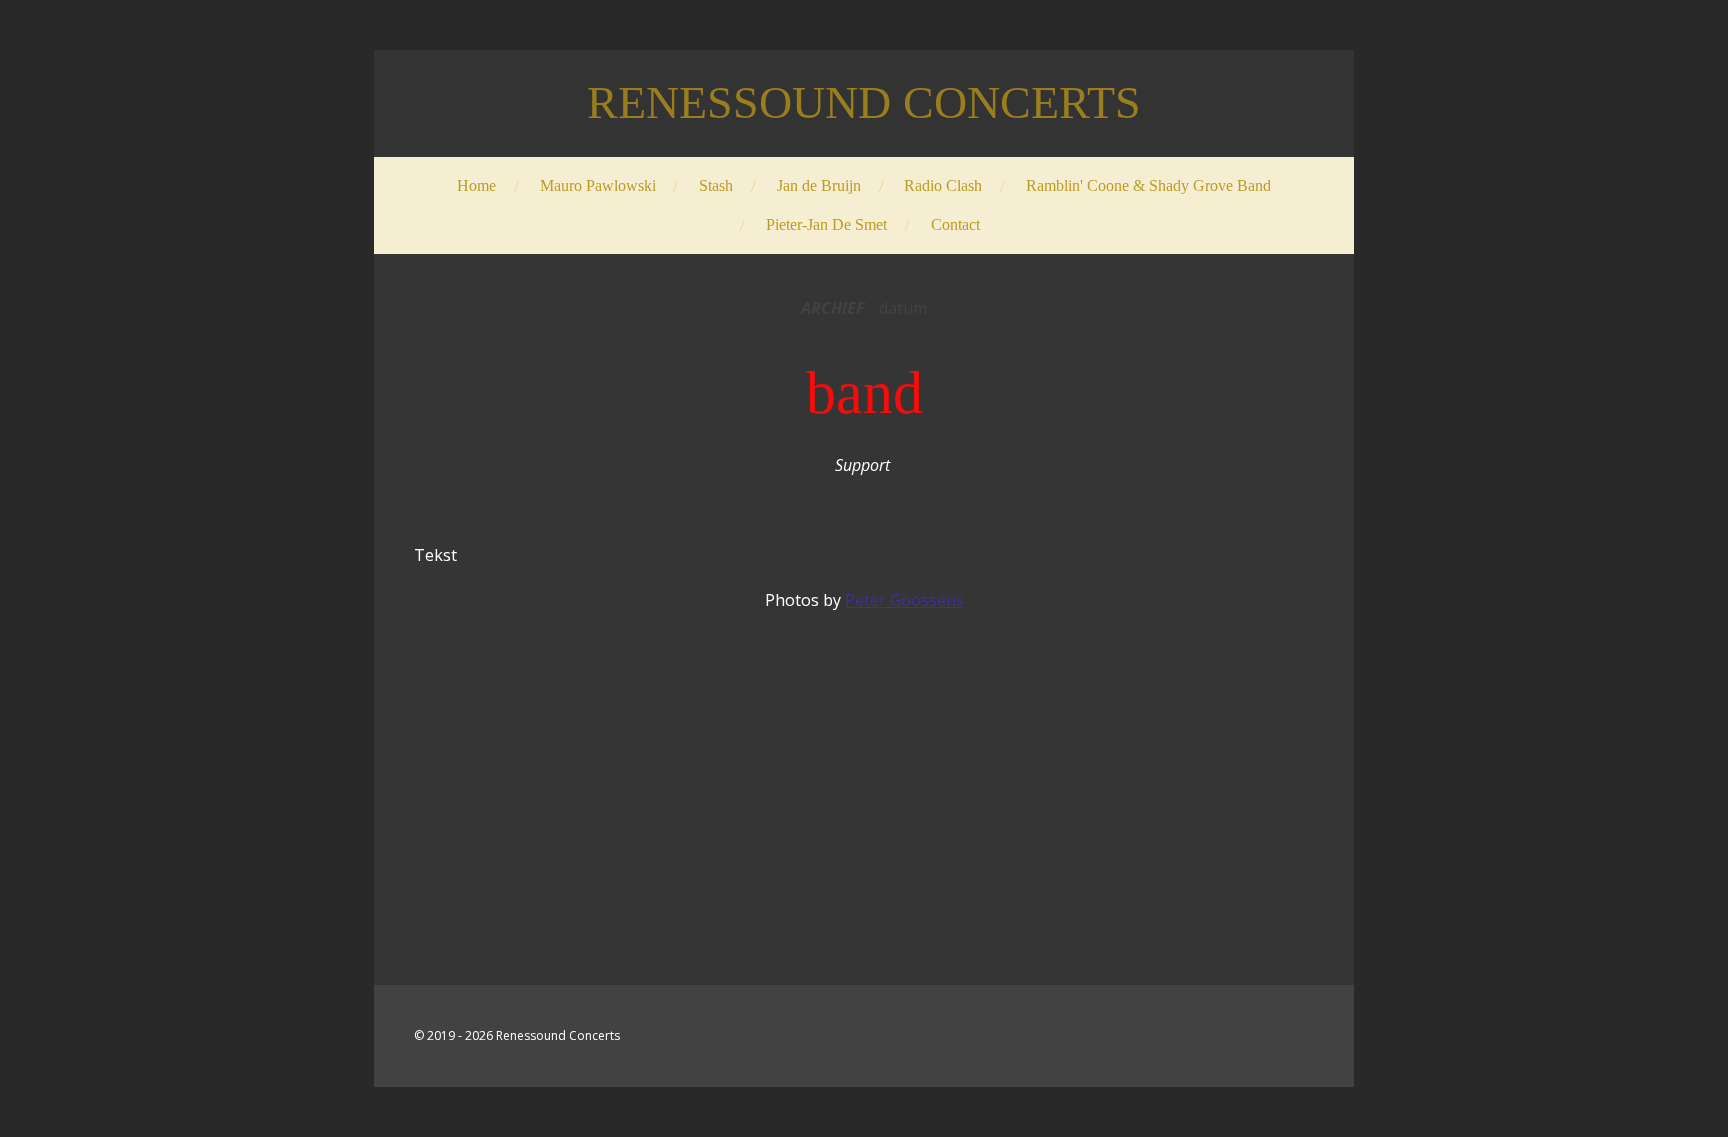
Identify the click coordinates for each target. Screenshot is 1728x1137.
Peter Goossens (904, 600)
